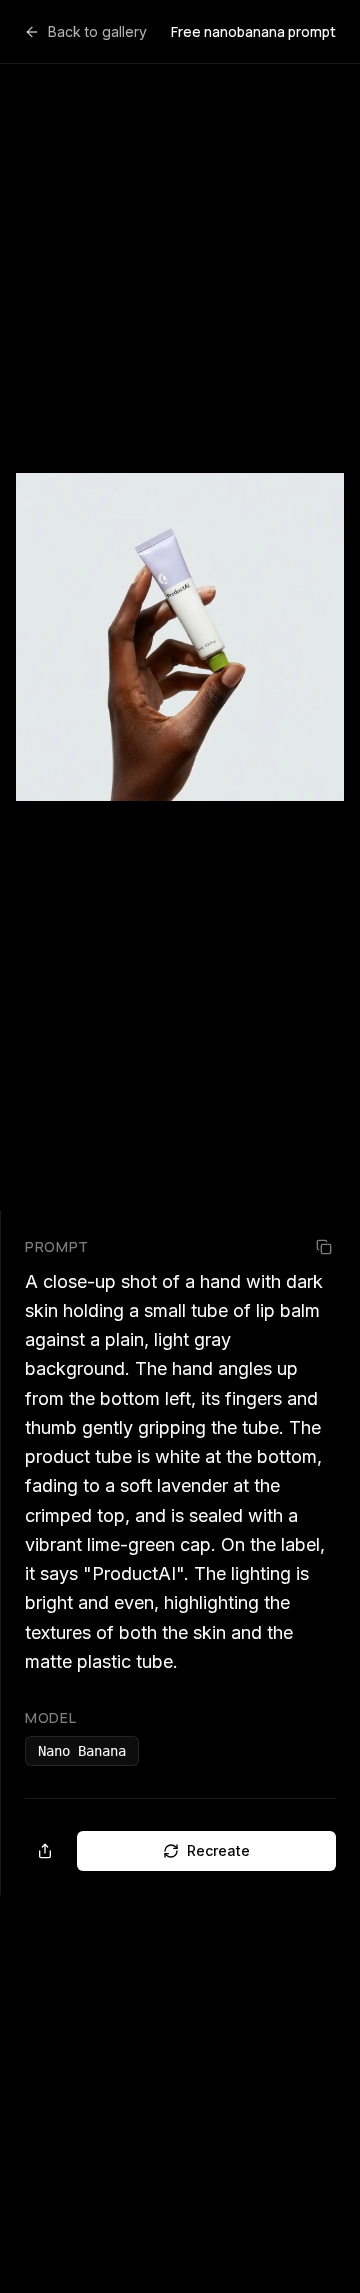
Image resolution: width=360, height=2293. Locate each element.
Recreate (218, 1850)
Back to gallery (97, 31)
